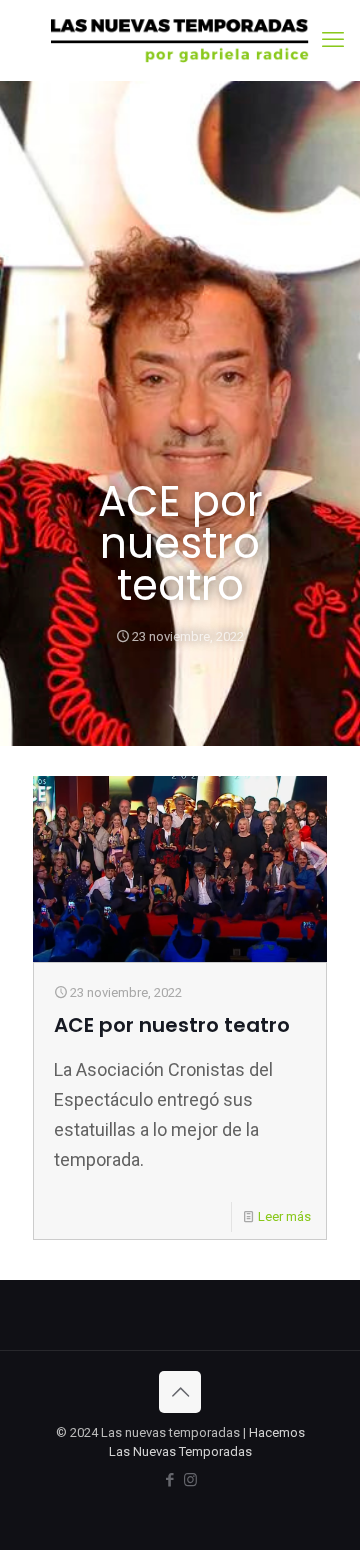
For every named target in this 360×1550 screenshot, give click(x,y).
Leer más (284, 1216)
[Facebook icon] (169, 1480)
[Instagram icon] (190, 1480)
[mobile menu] (333, 40)
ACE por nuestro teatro (172, 1025)
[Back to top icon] (180, 1392)
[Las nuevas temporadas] (180, 40)
